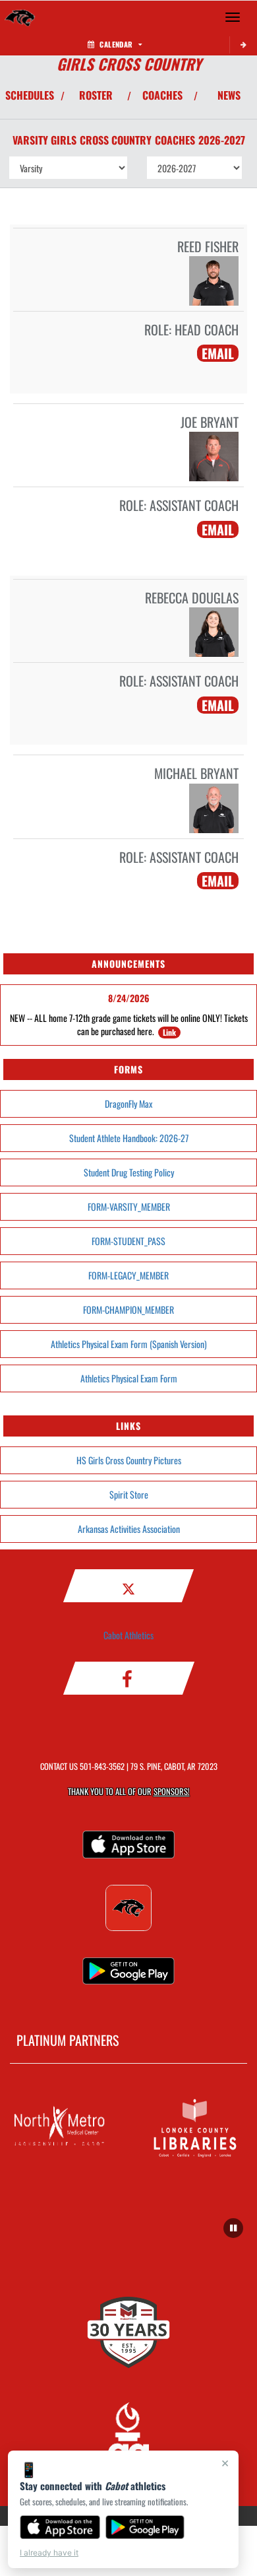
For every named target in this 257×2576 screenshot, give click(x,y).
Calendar (116, 44)
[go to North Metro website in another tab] (60, 2126)
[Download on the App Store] (60, 2527)
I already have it (49, 2553)
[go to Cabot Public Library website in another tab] (197, 2126)
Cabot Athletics (128, 1635)
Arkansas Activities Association (129, 1529)
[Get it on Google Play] (145, 2527)
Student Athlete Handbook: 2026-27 (129, 1138)
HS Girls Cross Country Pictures (129, 1460)
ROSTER (96, 95)
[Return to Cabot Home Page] (20, 17)
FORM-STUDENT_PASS (128, 1241)
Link (169, 1032)
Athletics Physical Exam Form (129, 1378)
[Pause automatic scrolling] (233, 2228)
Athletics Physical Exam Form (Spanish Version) (129, 1344)
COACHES (162, 95)
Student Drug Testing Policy (129, 1172)
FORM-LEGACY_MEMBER (128, 1275)
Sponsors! (172, 1791)
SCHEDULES (30, 95)
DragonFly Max (128, 1103)
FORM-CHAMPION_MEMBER (128, 1309)
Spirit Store (129, 1494)
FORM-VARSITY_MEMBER (129, 1206)
